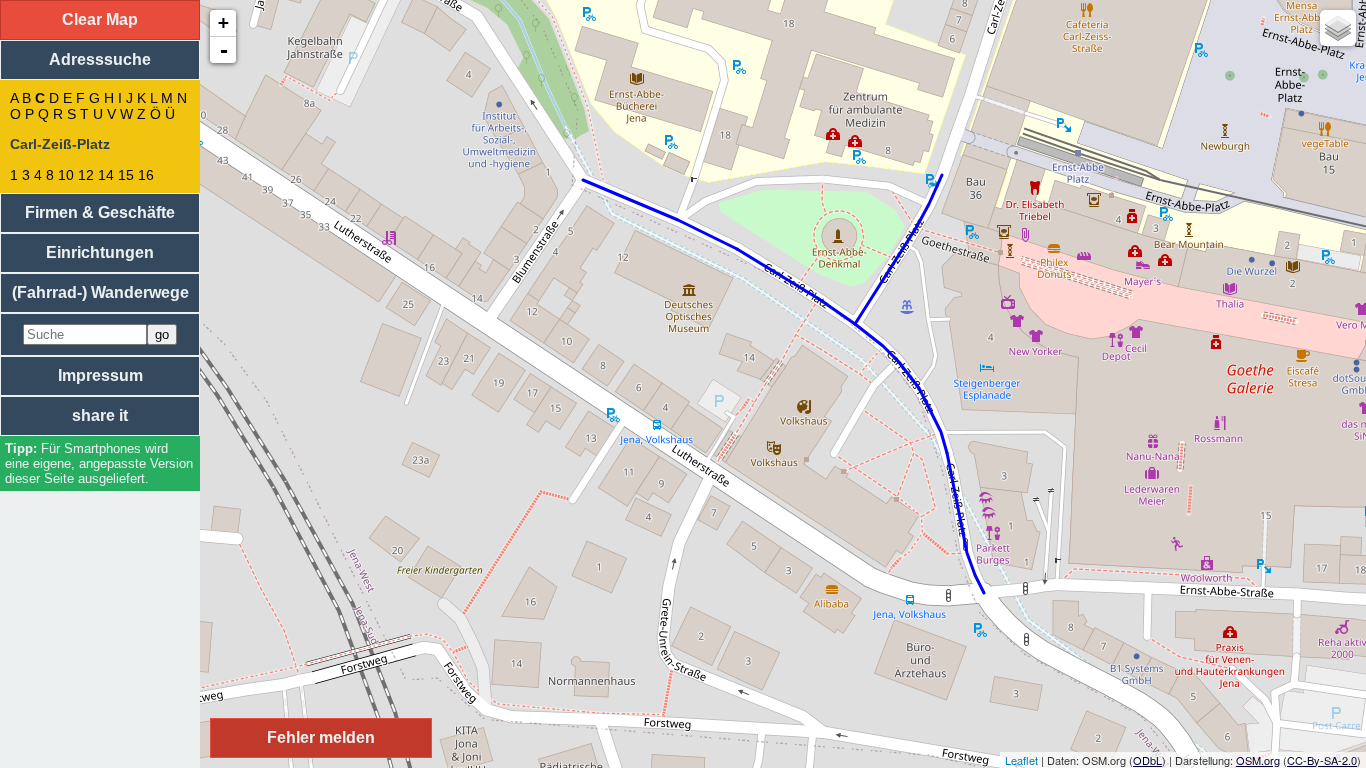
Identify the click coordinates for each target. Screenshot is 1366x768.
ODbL (1147, 760)
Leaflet (1021, 760)
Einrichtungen (100, 252)
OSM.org (1258, 760)
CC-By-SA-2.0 (1322, 760)
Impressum (100, 375)
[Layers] (1338, 28)
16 (146, 175)
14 (106, 175)
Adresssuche (100, 59)
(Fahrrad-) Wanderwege (100, 292)
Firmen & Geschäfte (100, 212)
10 (66, 175)
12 (86, 175)
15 (126, 175)
